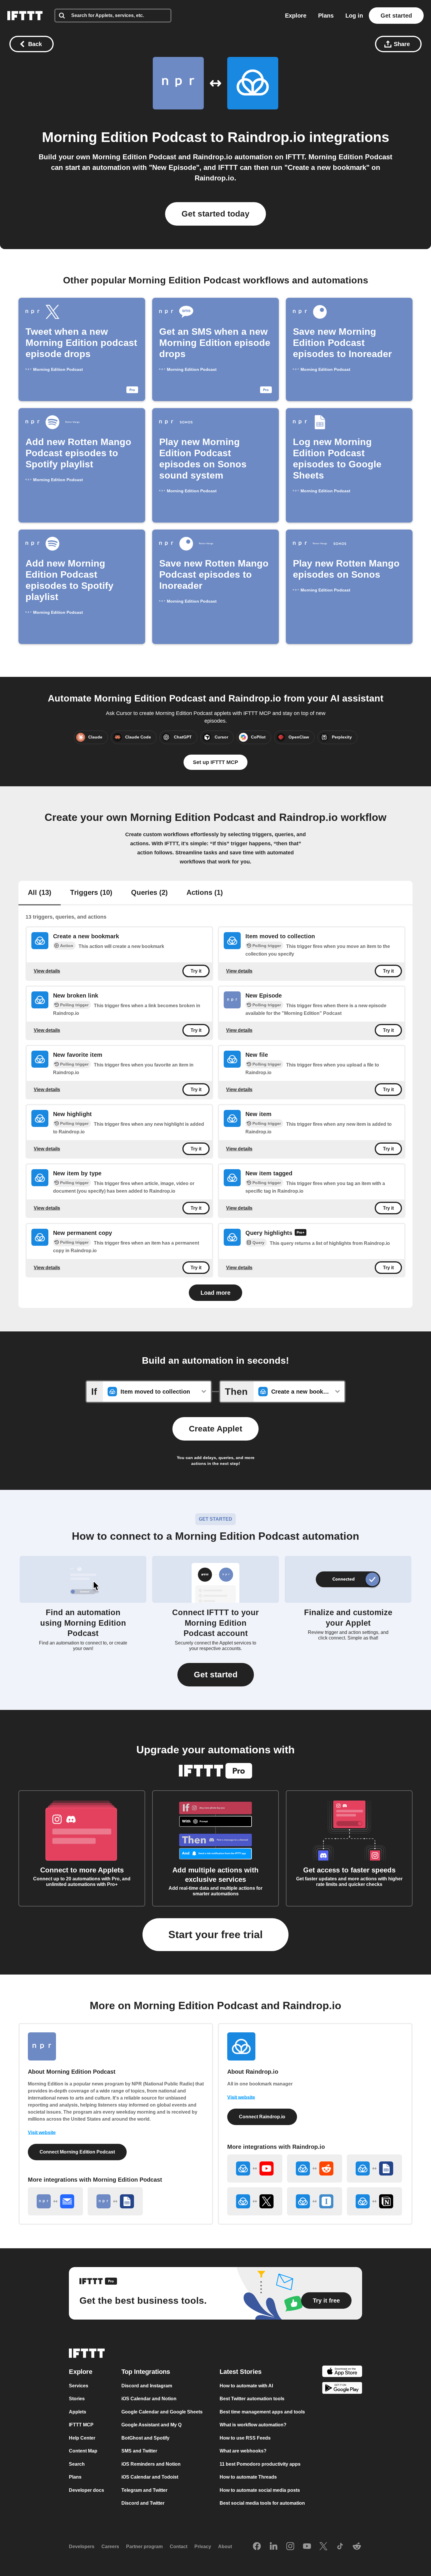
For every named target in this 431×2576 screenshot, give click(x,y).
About (225, 2547)
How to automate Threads (248, 2477)
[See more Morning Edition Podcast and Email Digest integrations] (55, 2201)
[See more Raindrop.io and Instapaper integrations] (315, 2201)
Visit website (42, 2133)
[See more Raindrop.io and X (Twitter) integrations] (255, 2201)
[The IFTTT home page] (25, 16)
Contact (179, 2547)
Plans (326, 16)
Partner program (144, 2547)
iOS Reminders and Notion (151, 2464)
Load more (215, 1293)
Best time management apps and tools (262, 2412)
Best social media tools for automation (262, 2503)
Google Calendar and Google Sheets (162, 2412)
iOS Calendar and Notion (149, 2399)
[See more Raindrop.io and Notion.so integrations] (374, 2201)
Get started (396, 16)
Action (67, 946)
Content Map (83, 2451)
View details (47, 971)
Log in (354, 16)
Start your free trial (215, 1934)
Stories (77, 2399)
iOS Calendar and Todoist (150, 2477)
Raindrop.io (266, 137)
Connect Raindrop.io (262, 2117)
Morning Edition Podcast (124, 137)
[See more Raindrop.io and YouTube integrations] (255, 2168)
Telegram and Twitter (144, 2490)
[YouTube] (307, 2547)
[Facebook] (257, 2547)
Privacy (203, 2547)
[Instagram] (290, 2547)
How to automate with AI (246, 2386)
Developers (82, 2547)
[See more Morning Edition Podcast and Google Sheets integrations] (115, 2201)
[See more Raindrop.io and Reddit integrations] (315, 2168)
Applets (78, 2412)
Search (77, 2464)
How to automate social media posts (260, 2490)
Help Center (82, 2438)
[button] (216, 1675)
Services (79, 2386)
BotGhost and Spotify (145, 2438)
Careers (110, 2547)
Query (258, 1243)
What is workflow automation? (253, 2425)
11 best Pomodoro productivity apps (260, 2464)
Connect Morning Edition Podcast (77, 2152)
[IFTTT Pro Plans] (301, 1233)
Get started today (215, 214)
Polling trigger (267, 946)
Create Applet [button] (215, 1429)
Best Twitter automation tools (252, 2399)
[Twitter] (323, 2547)
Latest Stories (241, 2372)
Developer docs (86, 2490)
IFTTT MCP (81, 2425)
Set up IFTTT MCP (215, 762)
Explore (296, 16)
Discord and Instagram (147, 2386)
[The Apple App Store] (342, 2372)
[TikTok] (340, 2547)
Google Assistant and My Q (151, 2425)
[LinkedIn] (274, 2547)
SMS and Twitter (139, 2451)
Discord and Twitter (143, 2503)
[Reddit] (357, 2547)
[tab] (40, 893)
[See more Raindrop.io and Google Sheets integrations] (374, 2168)
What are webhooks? (243, 2451)
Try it (196, 971)
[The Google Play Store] (342, 2389)
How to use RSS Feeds (245, 2438)
